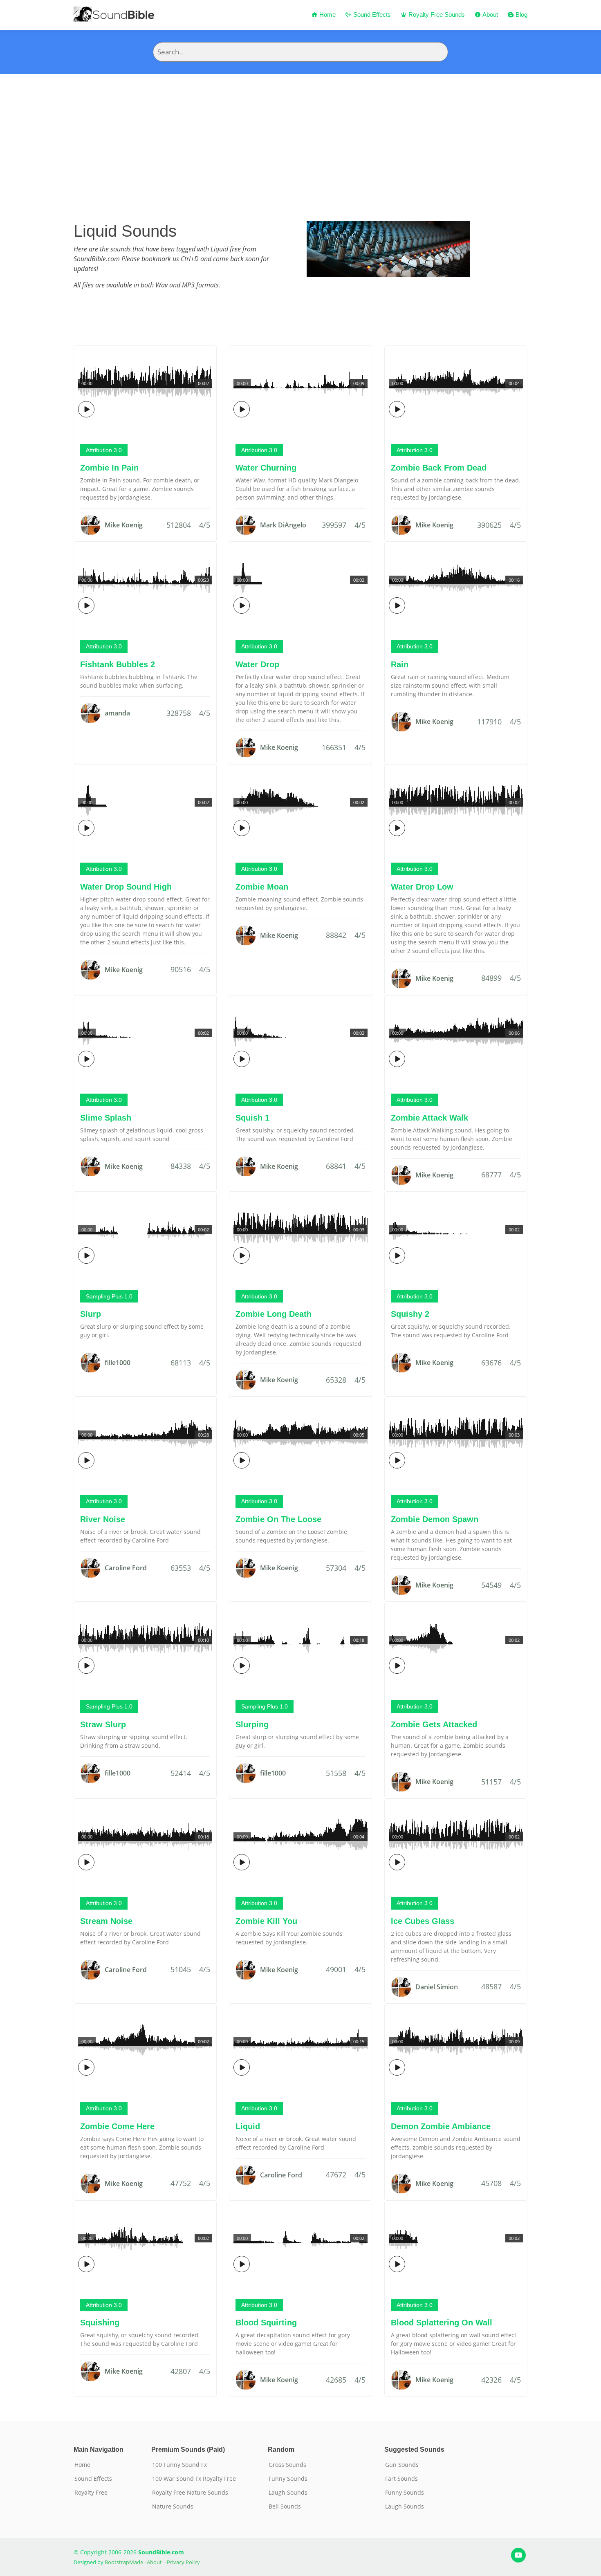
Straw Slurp (103, 1724)
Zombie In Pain (109, 468)
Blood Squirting (266, 2323)
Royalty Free (91, 2493)
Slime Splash (106, 1118)
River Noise (103, 1519)
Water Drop (257, 664)
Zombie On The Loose (278, 1519)
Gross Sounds (287, 2465)
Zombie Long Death (274, 1314)
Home (327, 15)
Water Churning (266, 468)
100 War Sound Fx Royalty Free (194, 2479)
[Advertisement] (300, 135)
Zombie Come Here (117, 2126)
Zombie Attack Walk (429, 1118)
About (489, 15)
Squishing (100, 2323)
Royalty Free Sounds (436, 15)
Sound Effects (371, 15)
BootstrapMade (124, 2562)
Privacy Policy (183, 2562)
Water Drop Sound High (126, 887)
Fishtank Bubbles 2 (118, 664)
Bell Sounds (285, 2506)
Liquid (248, 2126)
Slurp (91, 1314)
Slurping (252, 1724)
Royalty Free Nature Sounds (190, 2493)
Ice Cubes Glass (423, 1921)
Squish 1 (252, 1118)
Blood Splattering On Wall (442, 2323)
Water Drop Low (422, 887)
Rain (400, 664)
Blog (521, 15)
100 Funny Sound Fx (179, 2465)
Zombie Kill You (266, 1921)
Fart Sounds (401, 2479)
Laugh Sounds (288, 2493)
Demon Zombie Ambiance (441, 2126)
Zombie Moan (262, 887)
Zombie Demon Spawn (435, 1519)
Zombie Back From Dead (439, 468)
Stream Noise (106, 1921)
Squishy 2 (410, 1314)
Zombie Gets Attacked (434, 1724)
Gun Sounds (402, 2465)
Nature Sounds (173, 2506)
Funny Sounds (288, 2479)
